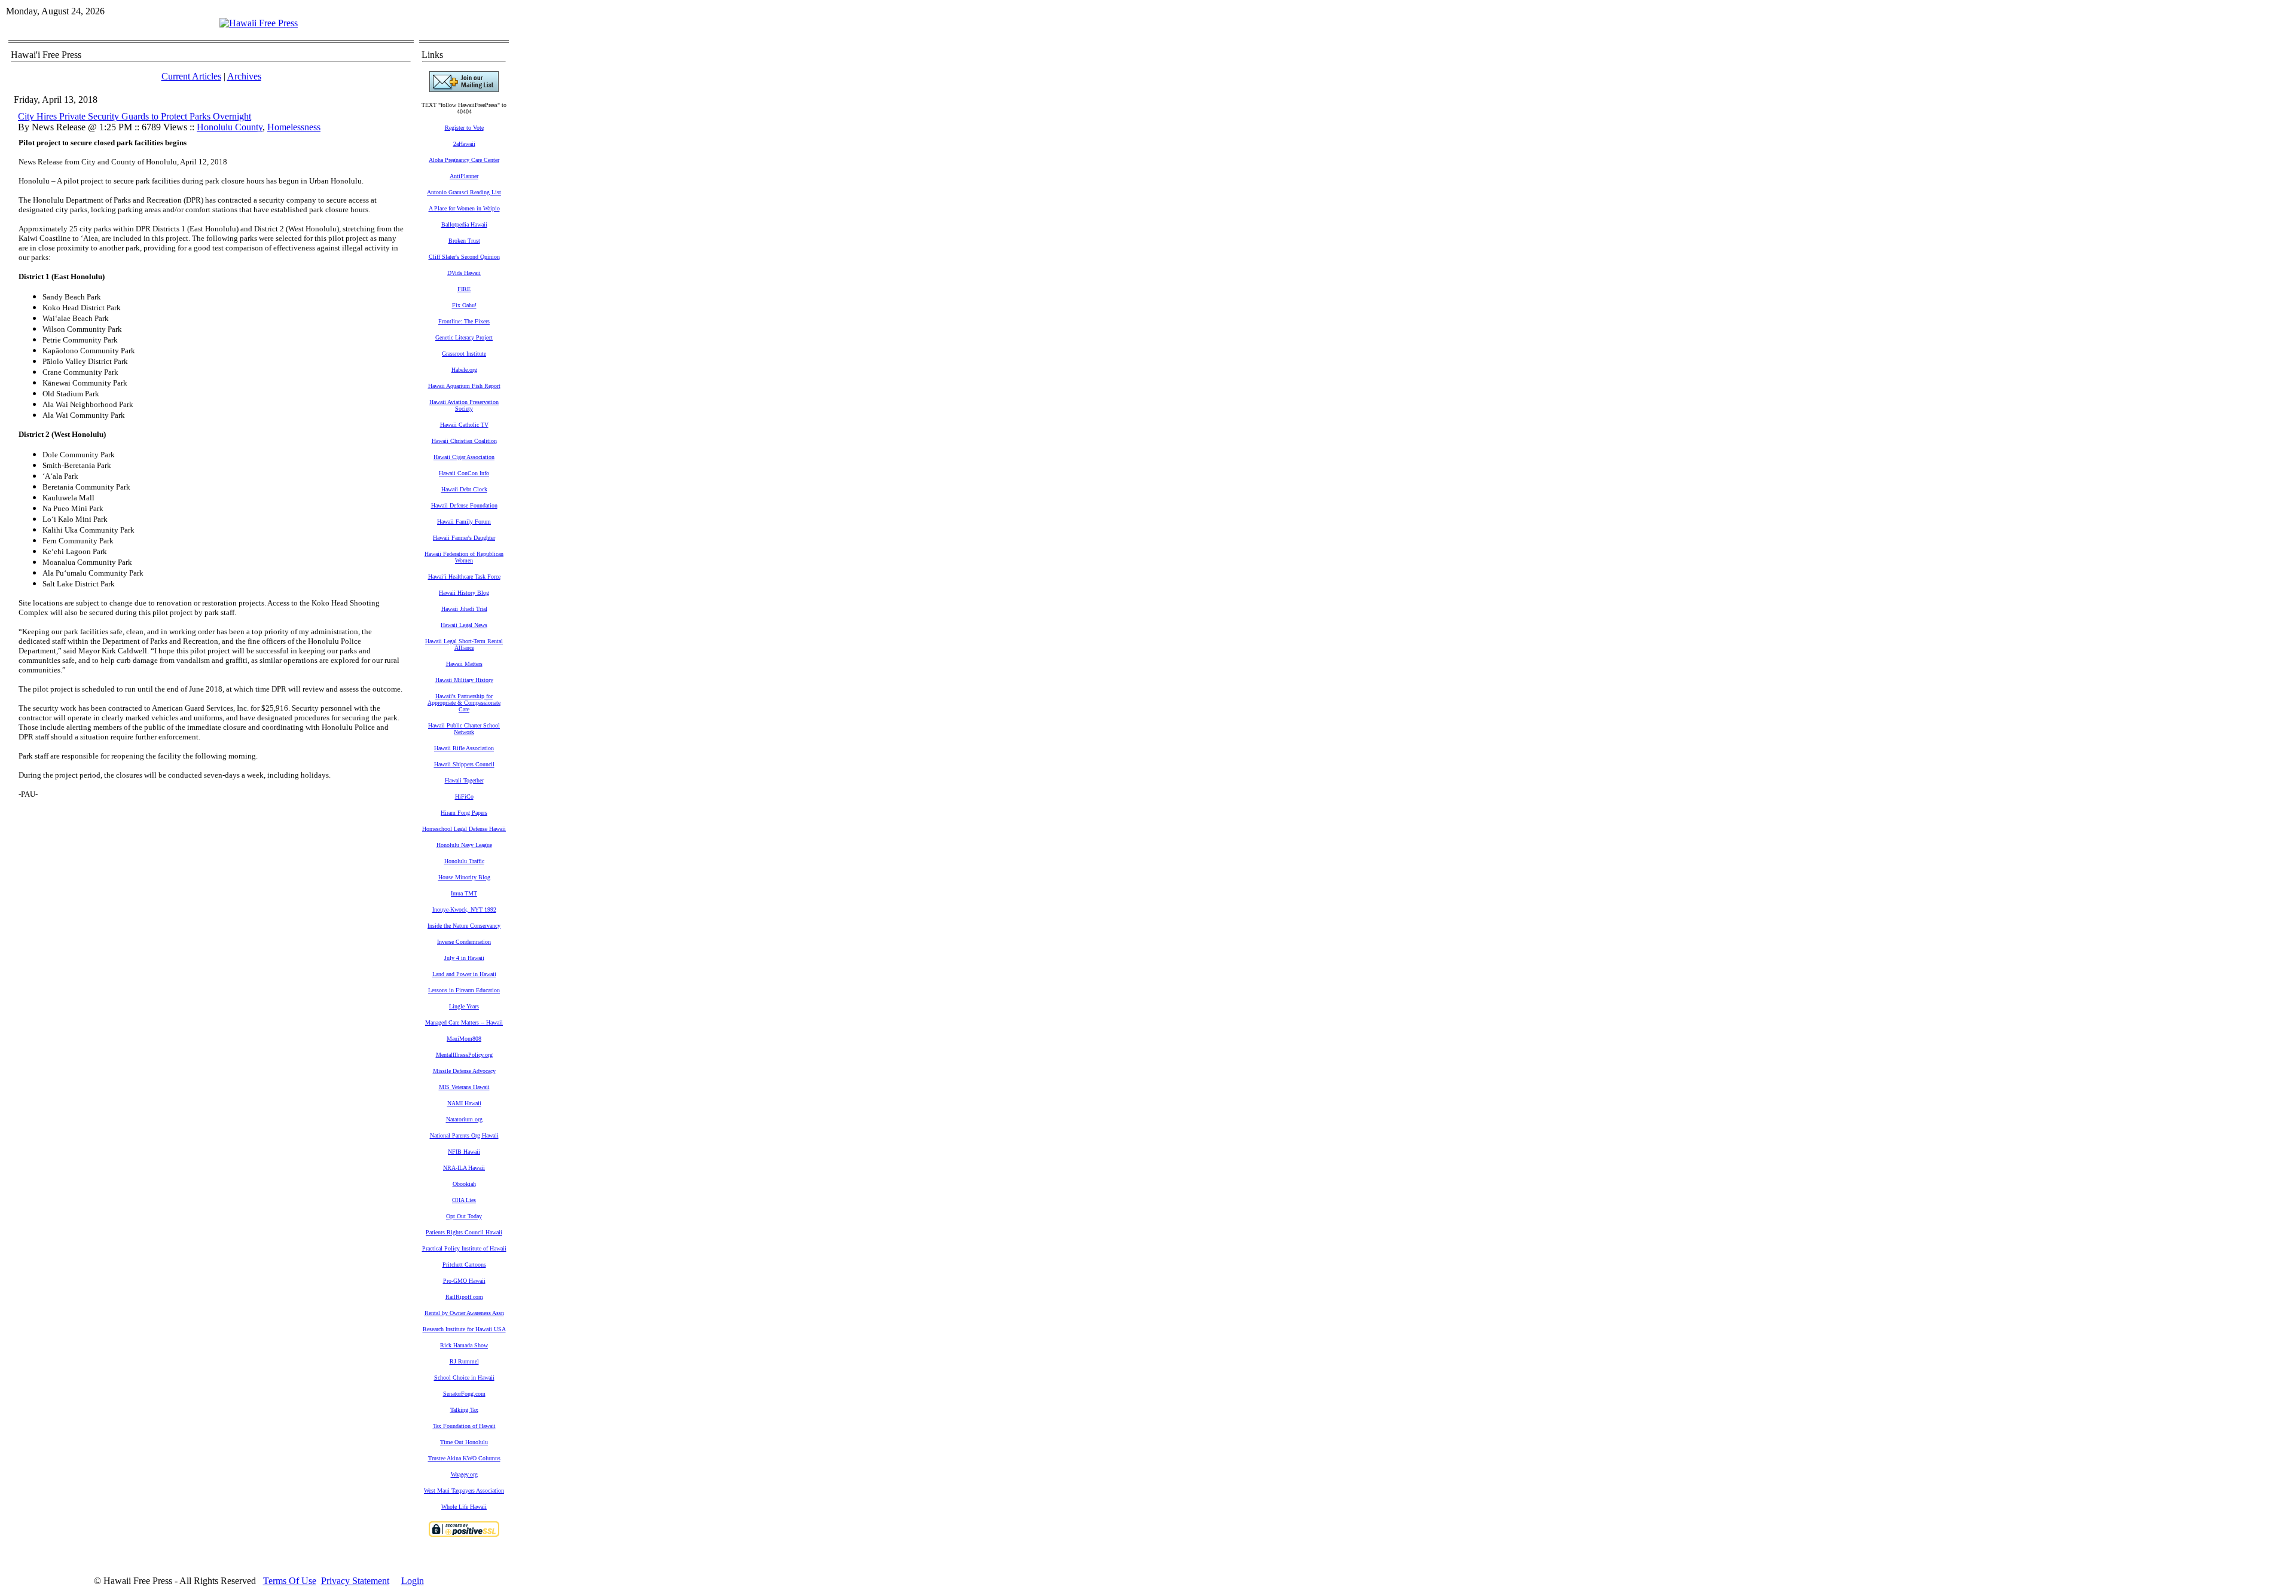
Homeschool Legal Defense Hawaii (464, 829)
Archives (244, 76)
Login (413, 1581)
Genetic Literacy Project (464, 337)
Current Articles (191, 76)
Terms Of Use (290, 1581)
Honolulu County (230, 127)
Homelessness (294, 127)
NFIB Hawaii (464, 1152)
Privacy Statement (355, 1581)
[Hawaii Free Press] (259, 23)
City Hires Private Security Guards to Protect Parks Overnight (135, 116)
